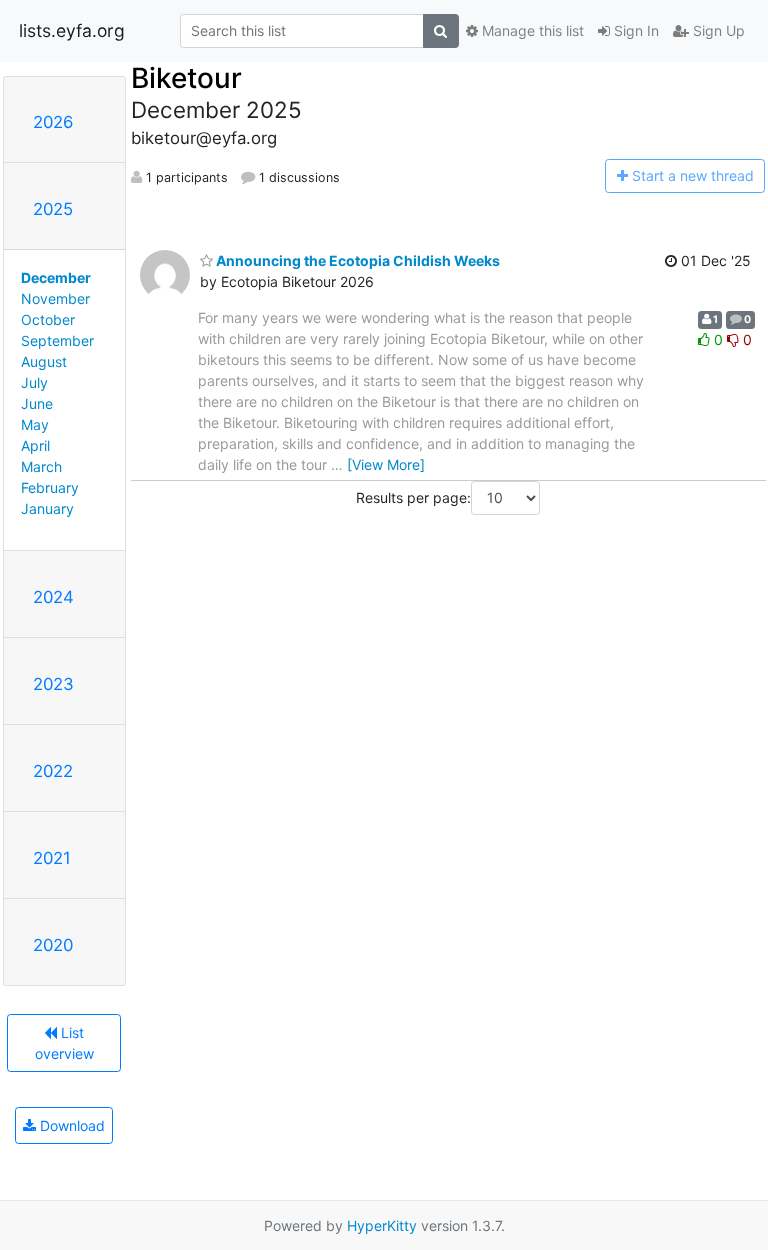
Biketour (186, 78)
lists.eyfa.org (72, 30)
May (35, 424)
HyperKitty (382, 1225)
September (57, 340)
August (44, 361)
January (47, 508)
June (37, 403)
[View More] (386, 464)
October (48, 319)
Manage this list (531, 30)
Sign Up (717, 30)
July (34, 382)
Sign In (634, 30)
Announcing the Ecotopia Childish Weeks (356, 260)
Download (70, 1125)
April (35, 445)
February (50, 487)
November (55, 298)
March (41, 466)
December (56, 277)
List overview (64, 1043)
